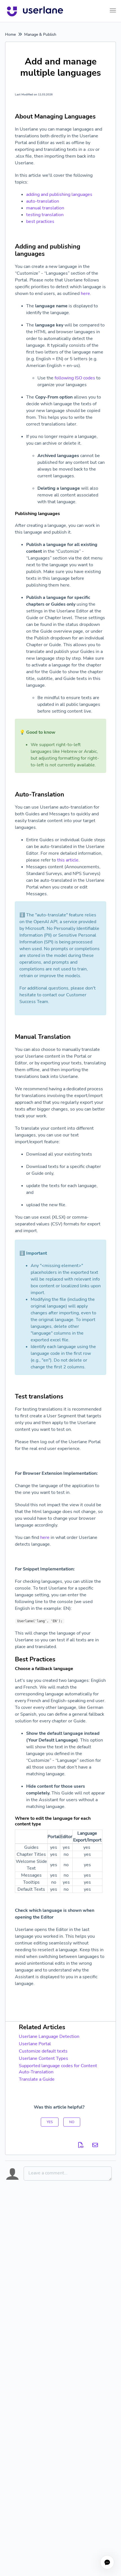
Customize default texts (43, 2051)
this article (68, 860)
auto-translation (43, 201)
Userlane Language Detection (49, 2036)
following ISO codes (75, 378)
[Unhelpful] (72, 2122)
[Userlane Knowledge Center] (35, 11)
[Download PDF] (81, 2145)
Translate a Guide (37, 2079)
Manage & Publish (40, 34)
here (85, 294)
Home (10, 34)
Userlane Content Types (43, 2058)
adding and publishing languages (59, 194)
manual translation (45, 208)
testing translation (45, 215)
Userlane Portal (35, 2044)
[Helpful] (50, 2122)
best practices (40, 221)
